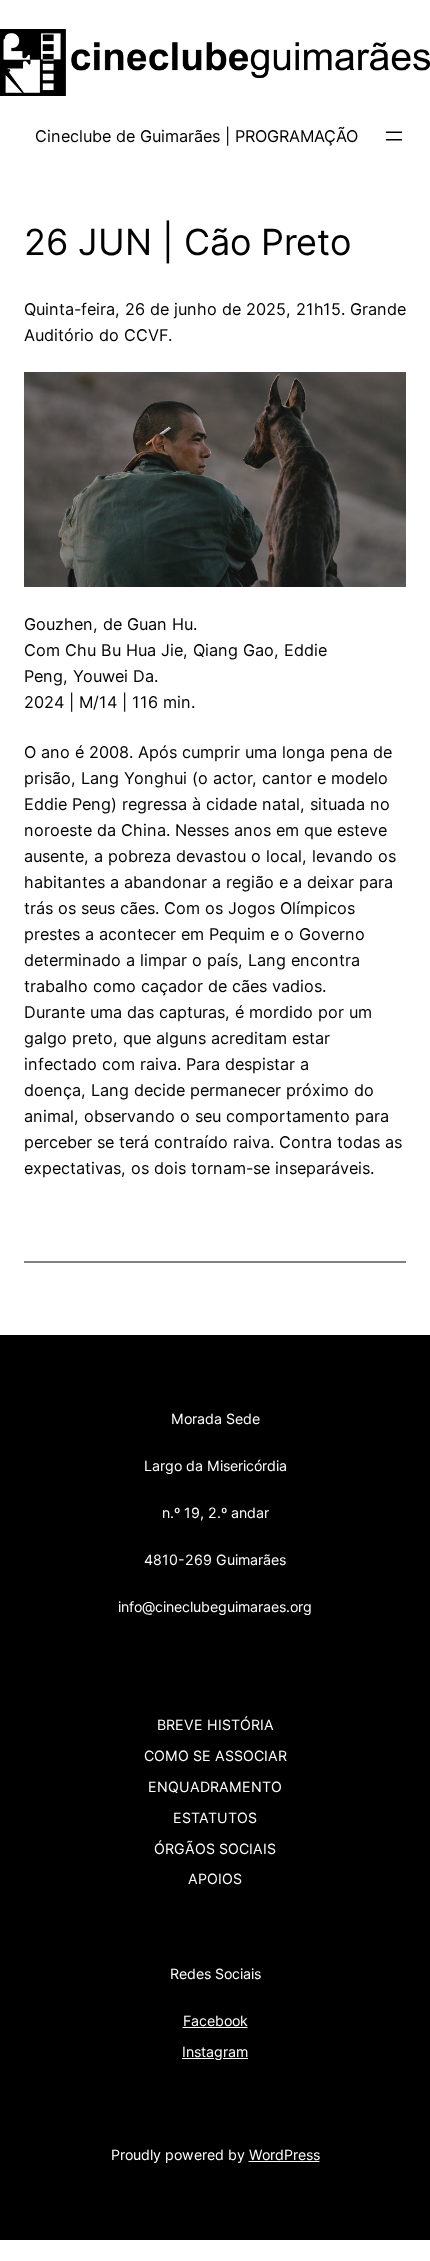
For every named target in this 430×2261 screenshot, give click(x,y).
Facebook (215, 2020)
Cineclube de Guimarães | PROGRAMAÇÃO (196, 136)
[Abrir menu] (394, 136)
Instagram (215, 2051)
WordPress (284, 2154)
